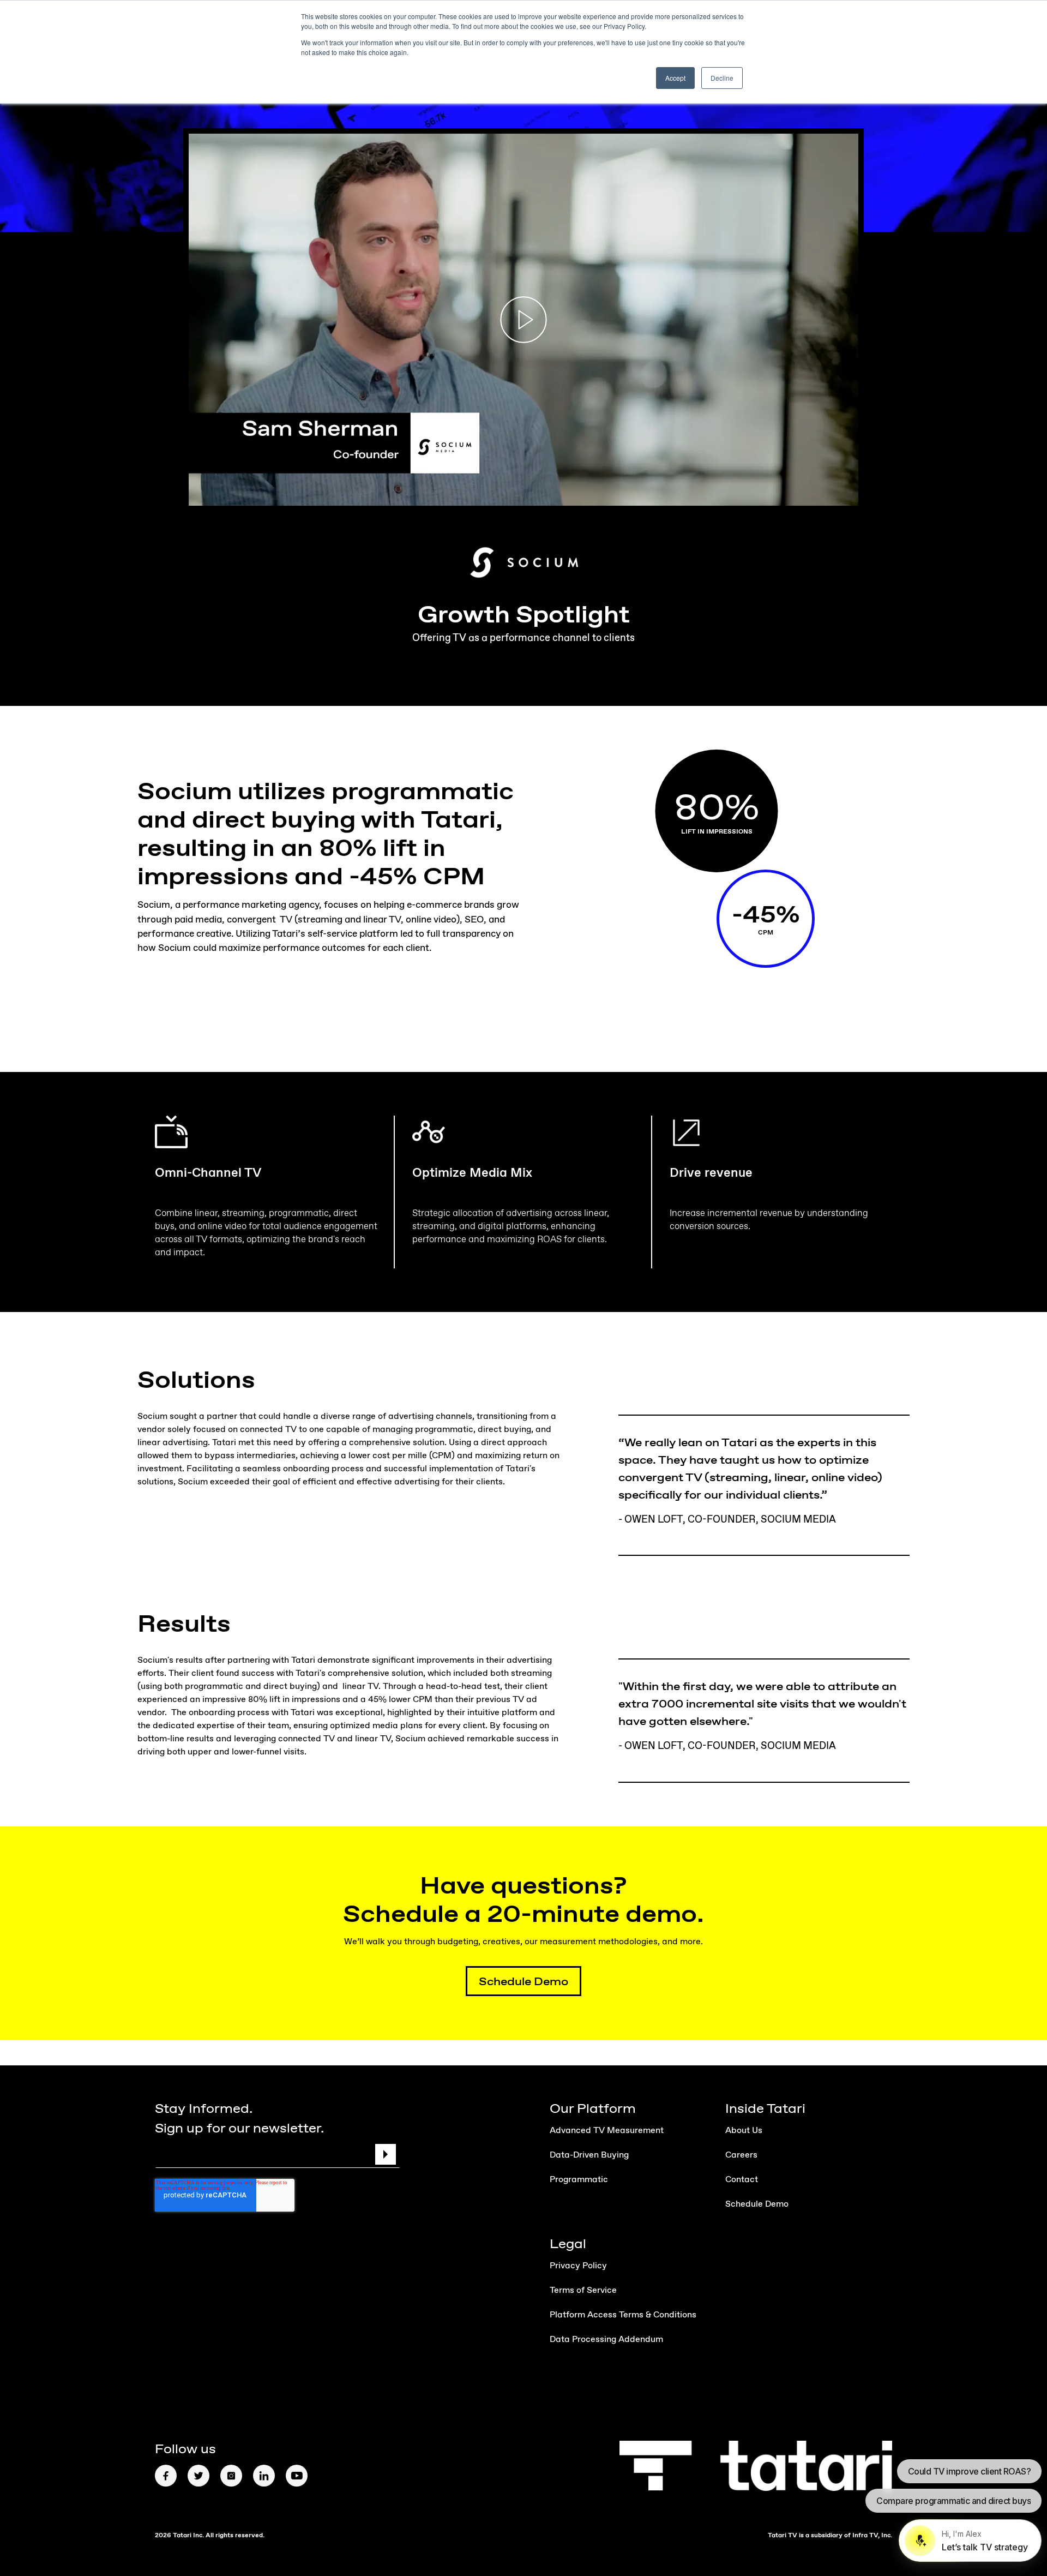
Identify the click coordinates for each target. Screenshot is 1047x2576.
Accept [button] (675, 78)
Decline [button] (722, 78)
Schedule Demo (523, 1981)
